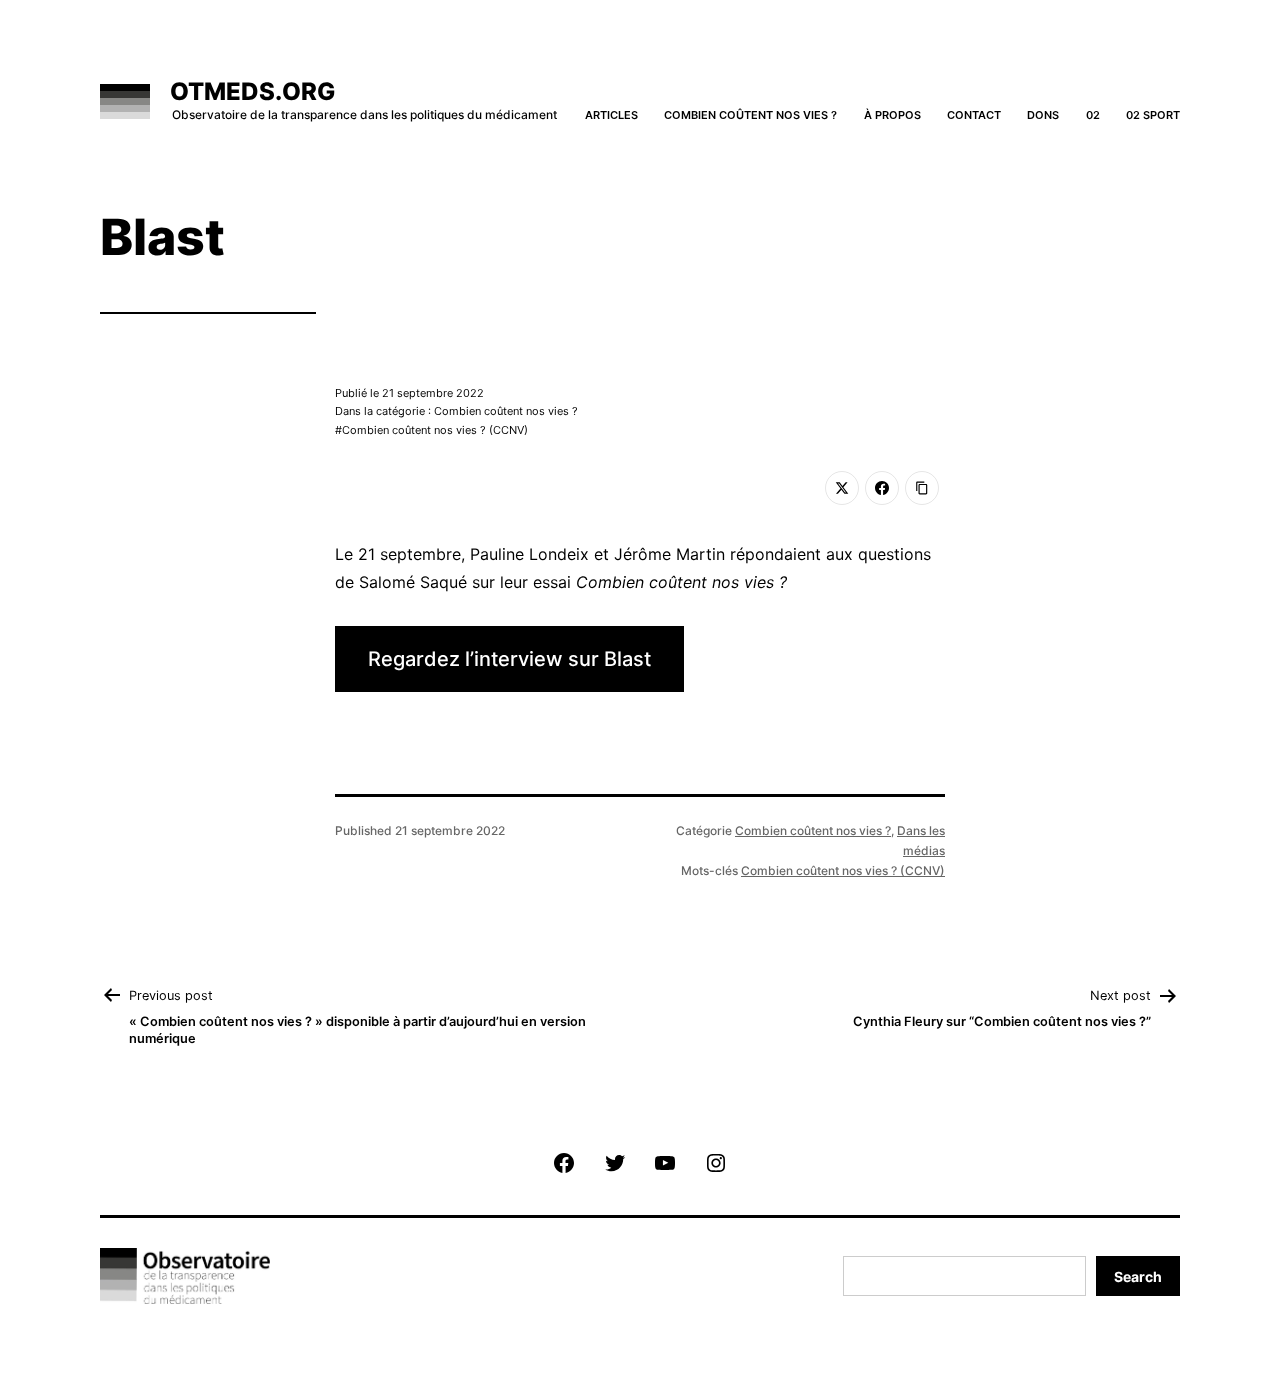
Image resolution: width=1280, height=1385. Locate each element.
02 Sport (1153, 115)
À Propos (892, 115)
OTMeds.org (252, 91)
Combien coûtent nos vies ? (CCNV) (435, 430)
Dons (1043, 115)
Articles (611, 115)
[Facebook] (882, 488)
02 (1093, 115)
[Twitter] (842, 488)
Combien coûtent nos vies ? (750, 115)
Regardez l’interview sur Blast (509, 659)
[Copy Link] (922, 488)
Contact (974, 115)
